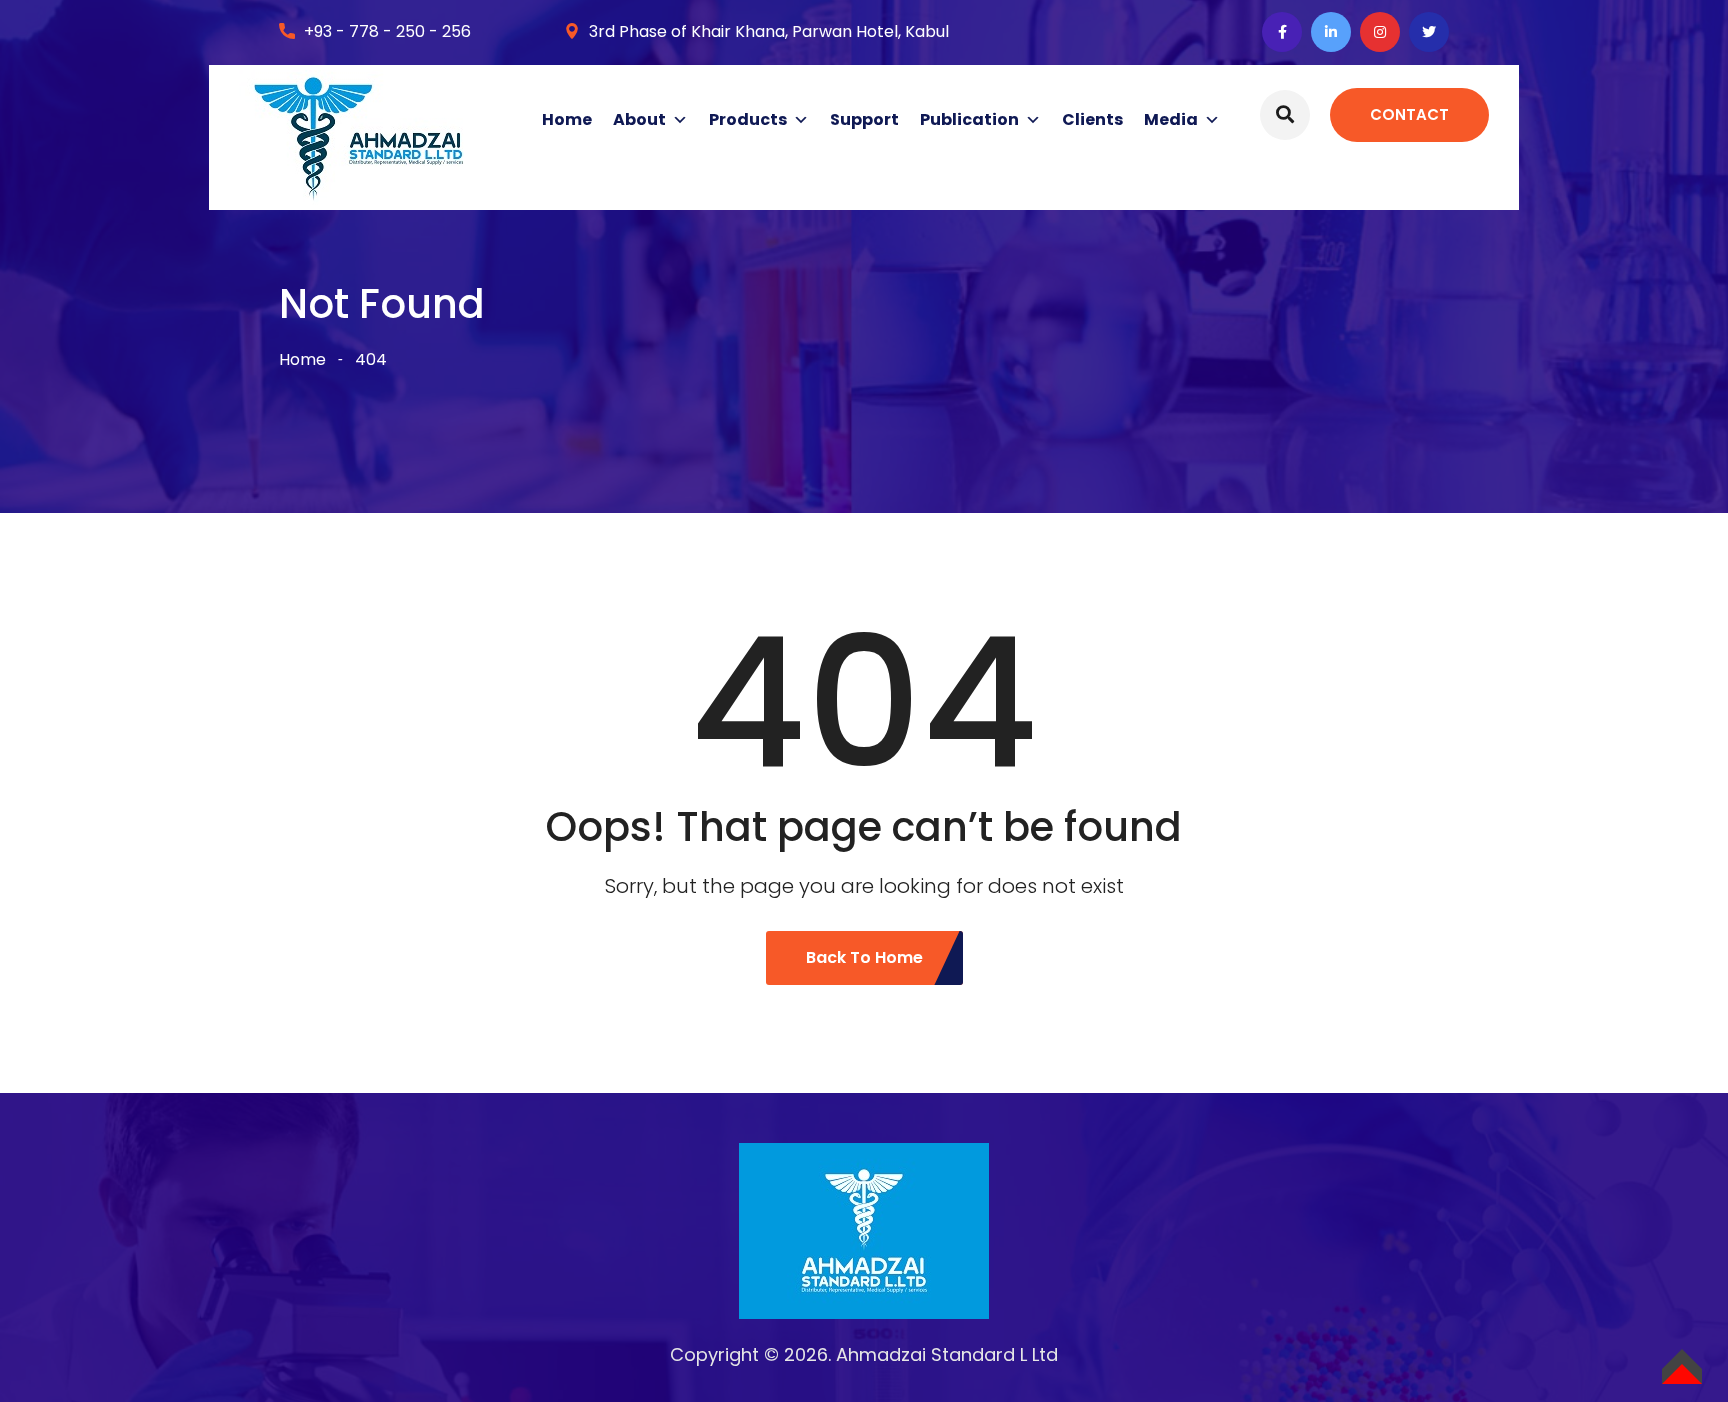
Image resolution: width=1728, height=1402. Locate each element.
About (639, 119)
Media (1171, 119)
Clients (1092, 119)
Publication (969, 119)
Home (567, 119)
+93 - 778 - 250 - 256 (387, 31)
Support (864, 119)
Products (748, 119)
